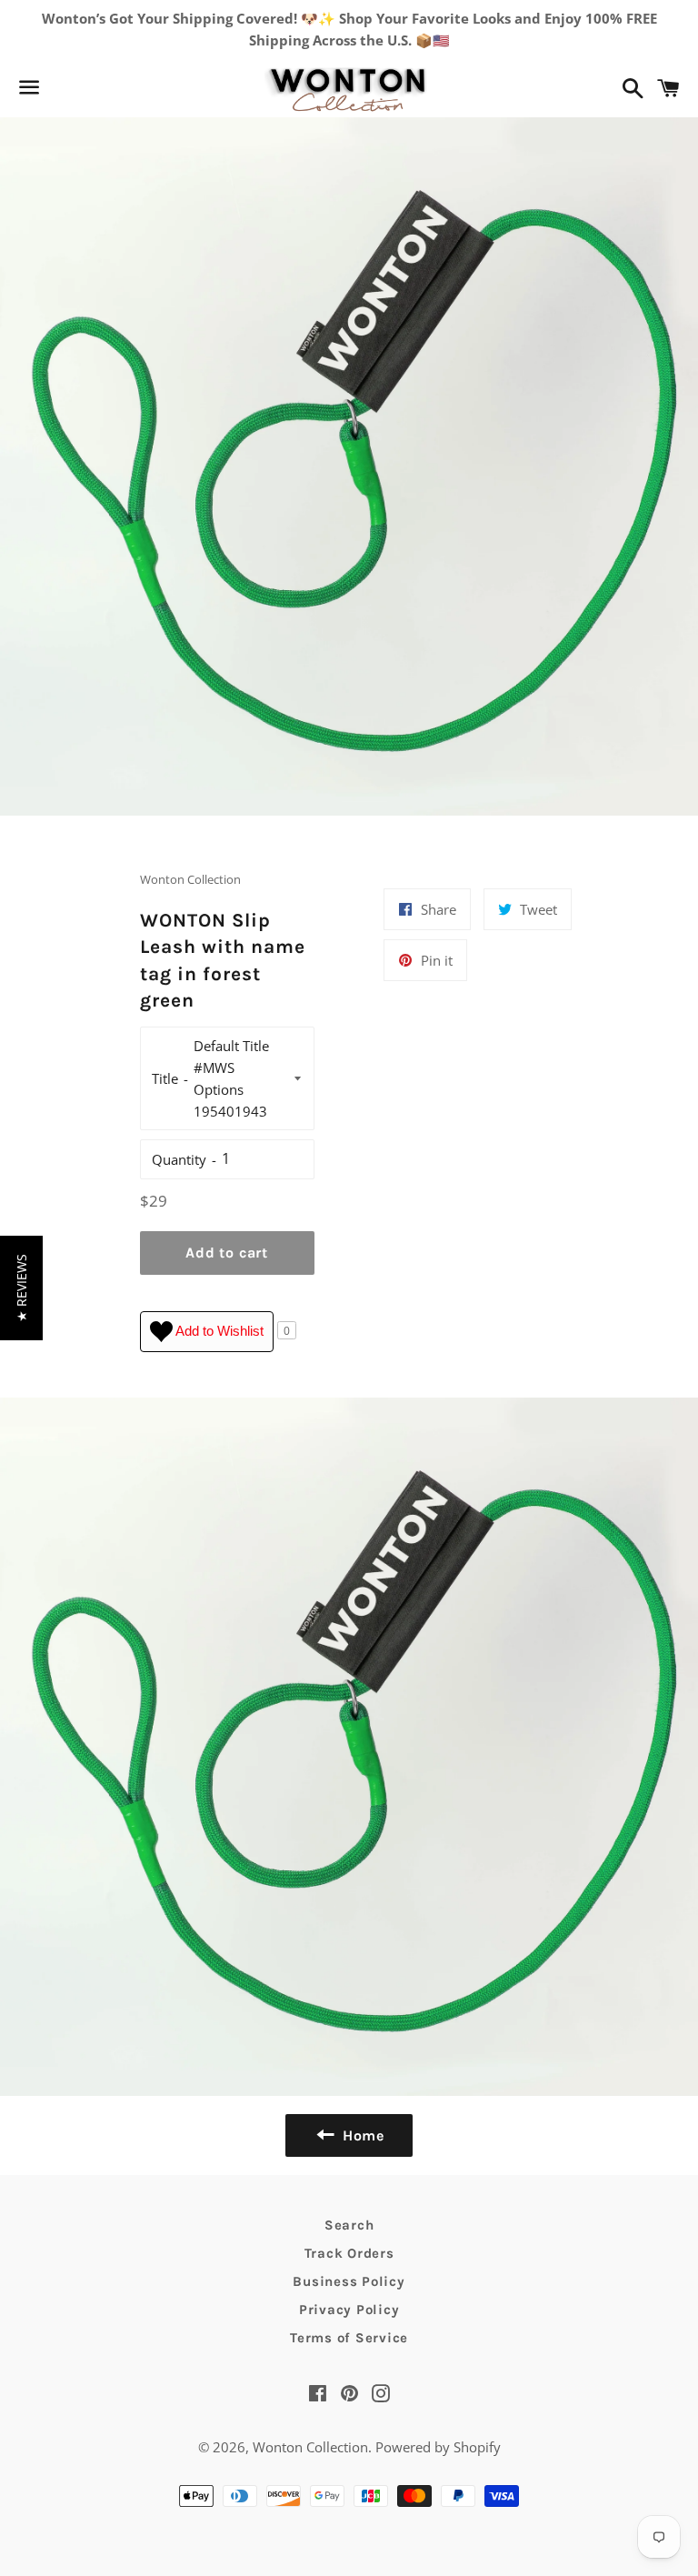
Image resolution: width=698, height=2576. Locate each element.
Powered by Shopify (438, 2447)
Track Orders (349, 2253)
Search (349, 2225)
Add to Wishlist (218, 1330)
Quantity (179, 1159)
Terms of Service (349, 2338)
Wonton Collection (310, 2447)
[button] (21, 1288)
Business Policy (349, 2281)
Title (165, 1078)
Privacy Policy (349, 2310)
